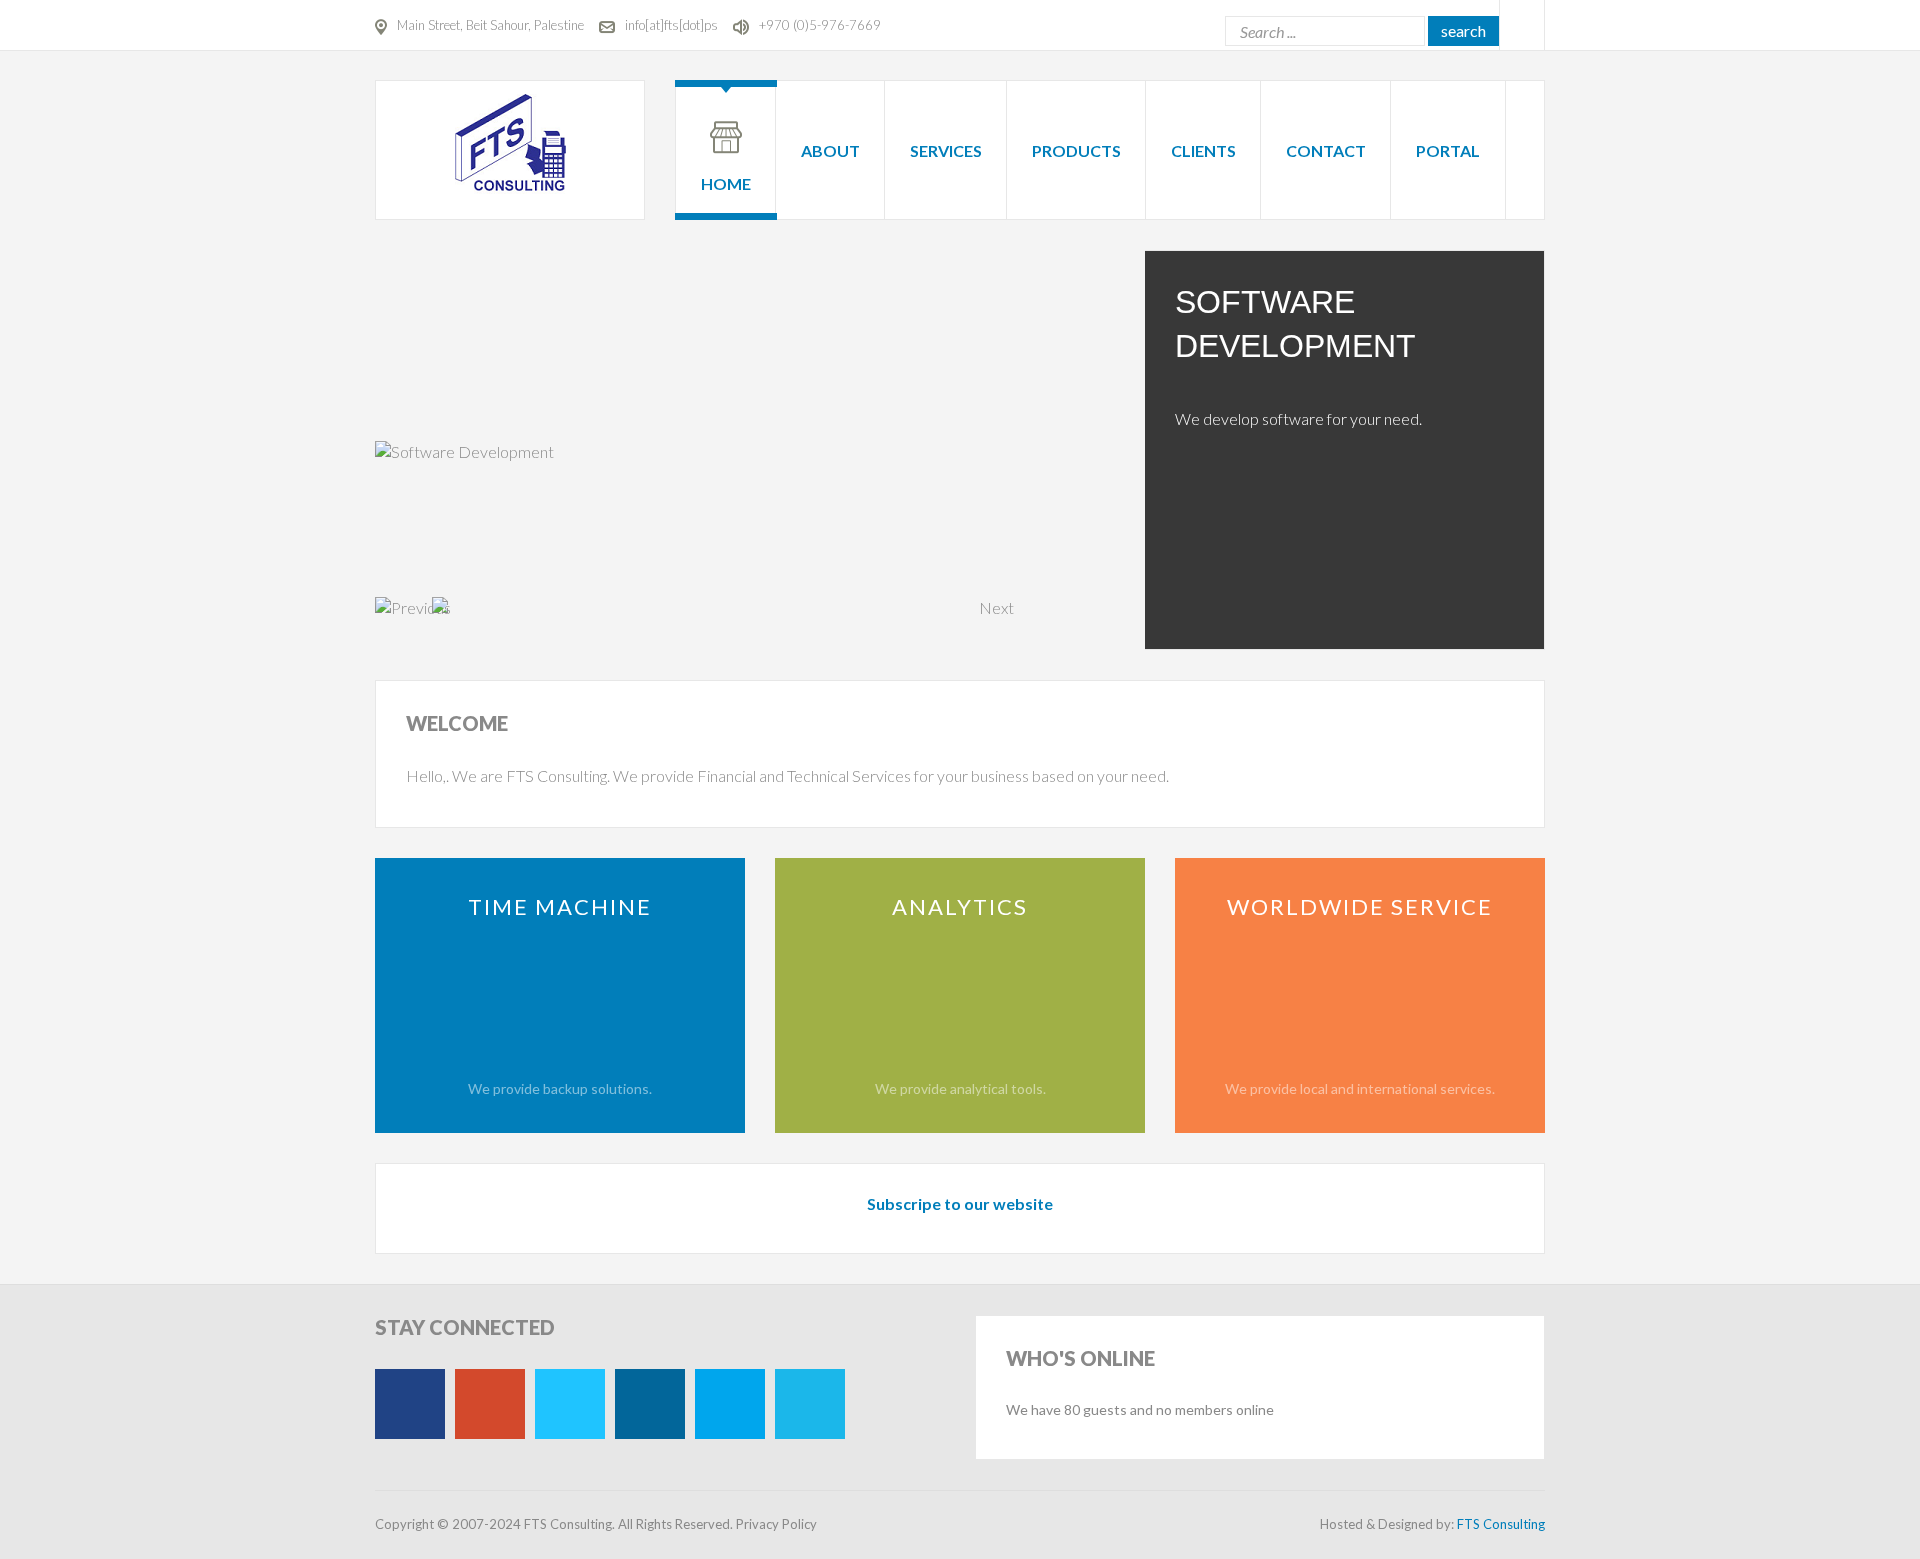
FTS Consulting (1501, 1524)
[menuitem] (726, 138)
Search (1463, 30)
